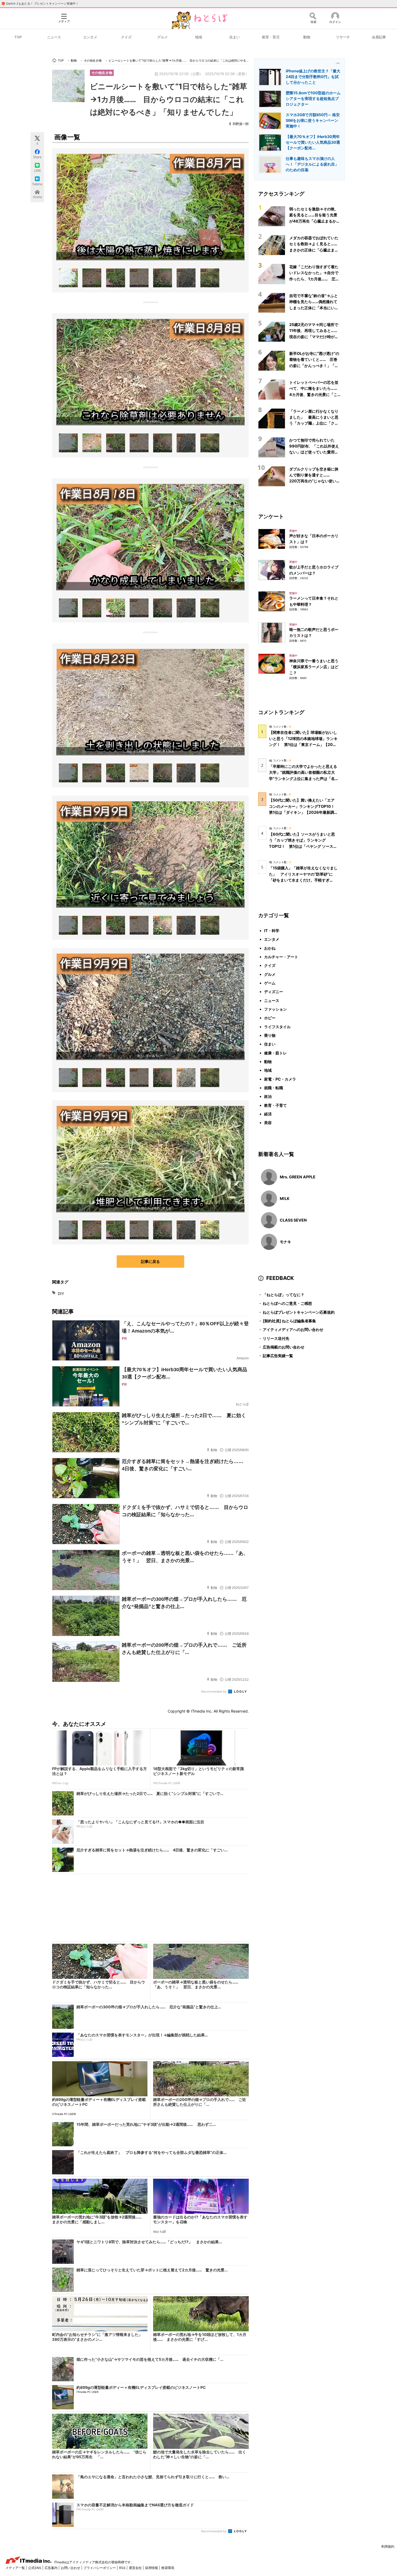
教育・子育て (275, 1105)
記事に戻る (150, 1261)
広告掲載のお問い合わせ (281, 1347)
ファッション (275, 1009)
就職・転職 (274, 1088)
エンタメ (90, 37)
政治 (268, 1096)
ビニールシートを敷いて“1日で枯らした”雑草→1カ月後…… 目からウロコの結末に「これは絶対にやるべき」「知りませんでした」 (169, 99)
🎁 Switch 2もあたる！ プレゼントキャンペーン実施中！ (40, 4)
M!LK (285, 1198)
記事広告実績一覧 (276, 1356)
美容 (268, 1123)
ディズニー (274, 992)
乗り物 (270, 1035)
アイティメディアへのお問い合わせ (291, 1329)
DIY (61, 1294)
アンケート (271, 516)
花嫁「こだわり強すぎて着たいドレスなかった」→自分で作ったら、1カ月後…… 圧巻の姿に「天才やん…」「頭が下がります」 (314, 279)
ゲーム (270, 983)
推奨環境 (168, 2568)
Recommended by (214, 1691)
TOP (18, 37)
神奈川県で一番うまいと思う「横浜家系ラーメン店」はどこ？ (314, 667)
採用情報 (152, 2568)
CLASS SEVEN (293, 1220)
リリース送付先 (274, 1338)
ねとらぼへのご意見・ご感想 (285, 1303)
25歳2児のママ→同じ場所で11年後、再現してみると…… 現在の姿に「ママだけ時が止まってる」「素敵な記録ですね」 (315, 337)
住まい (235, 37)
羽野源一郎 (241, 124)
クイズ (126, 37)
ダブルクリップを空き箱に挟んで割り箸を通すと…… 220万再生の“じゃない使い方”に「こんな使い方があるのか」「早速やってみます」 (315, 481)
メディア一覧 (16, 2568)
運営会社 (136, 2568)
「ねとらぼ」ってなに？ (281, 1295)
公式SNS (35, 2568)
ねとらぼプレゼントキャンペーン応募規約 (296, 1312)
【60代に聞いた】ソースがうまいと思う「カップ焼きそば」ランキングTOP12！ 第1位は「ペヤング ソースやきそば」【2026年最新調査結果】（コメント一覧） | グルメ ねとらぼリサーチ (303, 846)
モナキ (285, 1242)
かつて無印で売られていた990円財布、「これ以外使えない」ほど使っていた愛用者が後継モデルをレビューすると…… (314, 452)
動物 (307, 37)
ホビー (270, 1018)
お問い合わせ (71, 2568)
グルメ (162, 37)
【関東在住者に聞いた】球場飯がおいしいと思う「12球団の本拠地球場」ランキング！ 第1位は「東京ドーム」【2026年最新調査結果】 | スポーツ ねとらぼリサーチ (303, 744)
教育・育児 (271, 37)
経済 (268, 1114)
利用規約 (388, 2546)
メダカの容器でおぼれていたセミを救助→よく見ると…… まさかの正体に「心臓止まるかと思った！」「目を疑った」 (315, 250)
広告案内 (51, 2568)
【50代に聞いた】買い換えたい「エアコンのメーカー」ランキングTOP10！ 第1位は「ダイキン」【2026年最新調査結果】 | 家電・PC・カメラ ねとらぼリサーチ (304, 812)
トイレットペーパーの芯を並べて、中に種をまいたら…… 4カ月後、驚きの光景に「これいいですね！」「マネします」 (315, 394)
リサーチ (343, 37)
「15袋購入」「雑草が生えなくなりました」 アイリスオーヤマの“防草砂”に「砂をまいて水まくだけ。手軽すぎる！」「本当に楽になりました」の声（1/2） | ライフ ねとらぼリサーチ (303, 880)
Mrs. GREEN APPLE (298, 1177)
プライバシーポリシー (100, 2568)
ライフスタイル (277, 1027)
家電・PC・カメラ (280, 1079)
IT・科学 (272, 931)
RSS (123, 2568)
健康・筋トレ (275, 1053)
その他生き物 (102, 73)
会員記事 (379, 37)
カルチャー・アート (281, 957)
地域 (198, 37)
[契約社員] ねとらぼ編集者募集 (287, 1321)
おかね (270, 948)
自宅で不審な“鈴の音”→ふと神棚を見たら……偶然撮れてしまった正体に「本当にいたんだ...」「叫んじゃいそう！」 (314, 308)
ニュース (54, 37)
